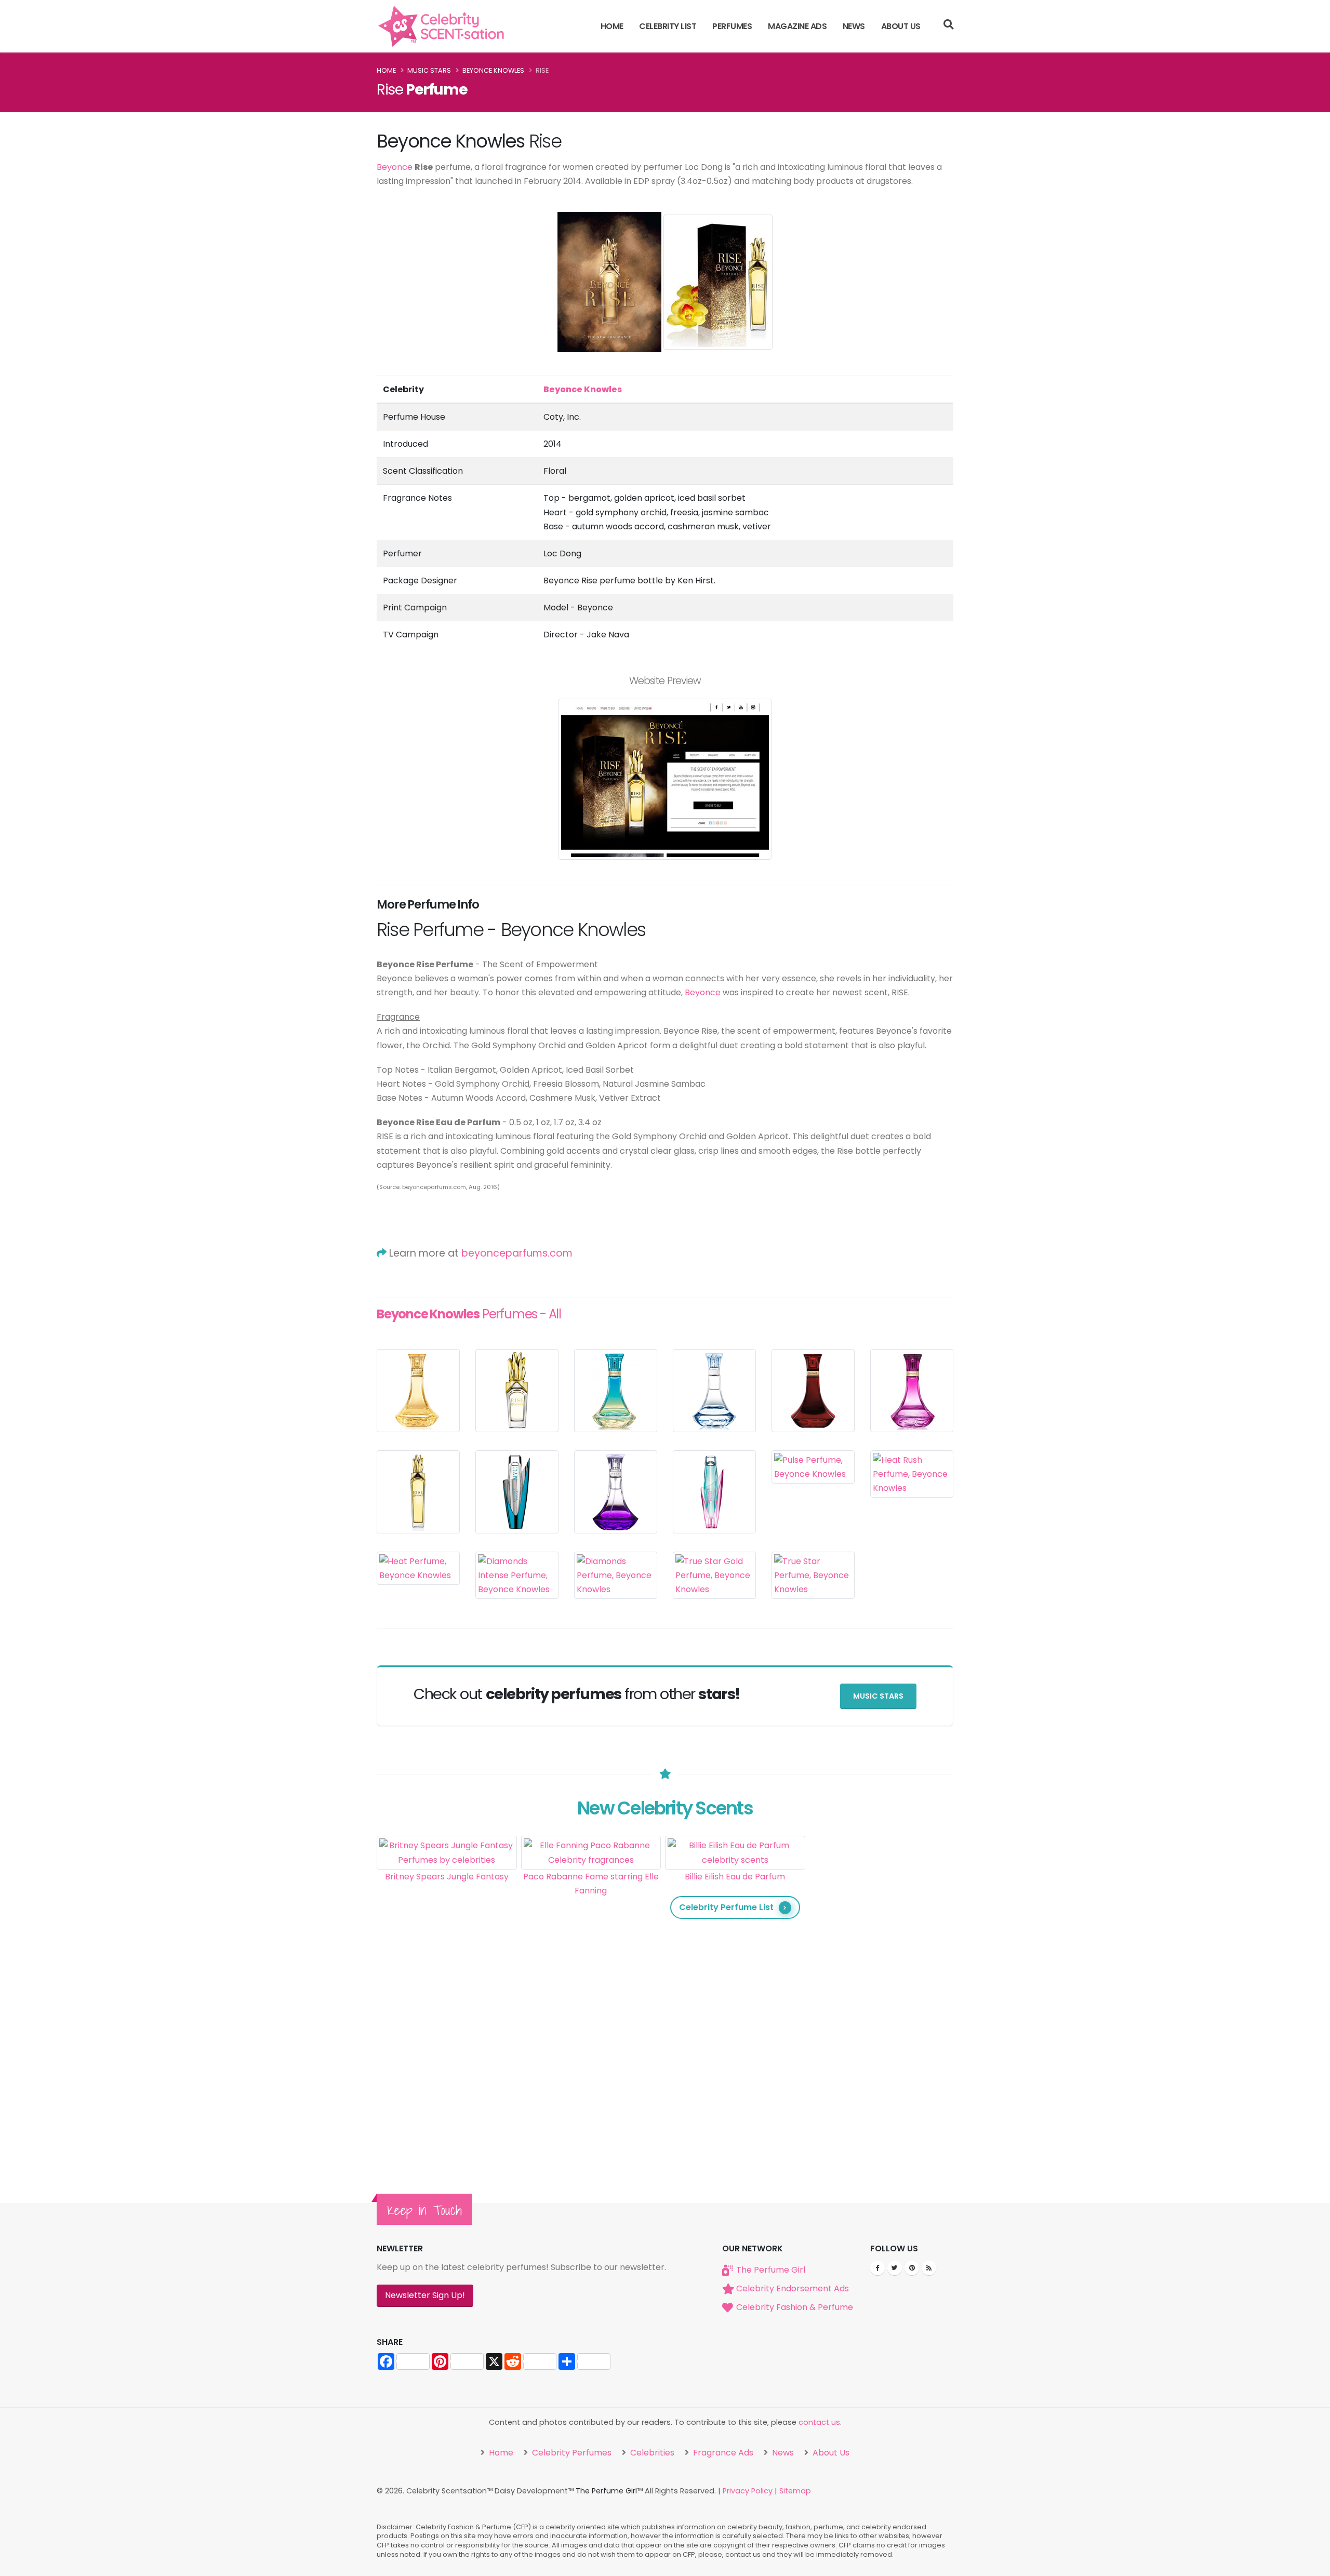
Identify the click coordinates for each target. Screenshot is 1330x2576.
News (854, 26)
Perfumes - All (469, 1314)
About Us (901, 26)
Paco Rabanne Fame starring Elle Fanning (591, 1884)
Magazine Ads (797, 26)
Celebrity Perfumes (571, 2453)
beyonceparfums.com (517, 1253)
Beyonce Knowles (493, 70)
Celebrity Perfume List (726, 1907)
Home (612, 26)
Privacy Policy (748, 2491)
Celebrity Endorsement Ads (793, 2288)
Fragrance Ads (722, 2453)
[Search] (948, 26)
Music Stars (429, 70)
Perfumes (732, 26)
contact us (819, 2422)
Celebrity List (668, 26)
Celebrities (651, 2453)
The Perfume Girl (771, 2270)
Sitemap (795, 2491)
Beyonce (395, 167)
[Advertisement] (880, 1992)
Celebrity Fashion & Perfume (795, 2307)
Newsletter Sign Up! (425, 2295)
